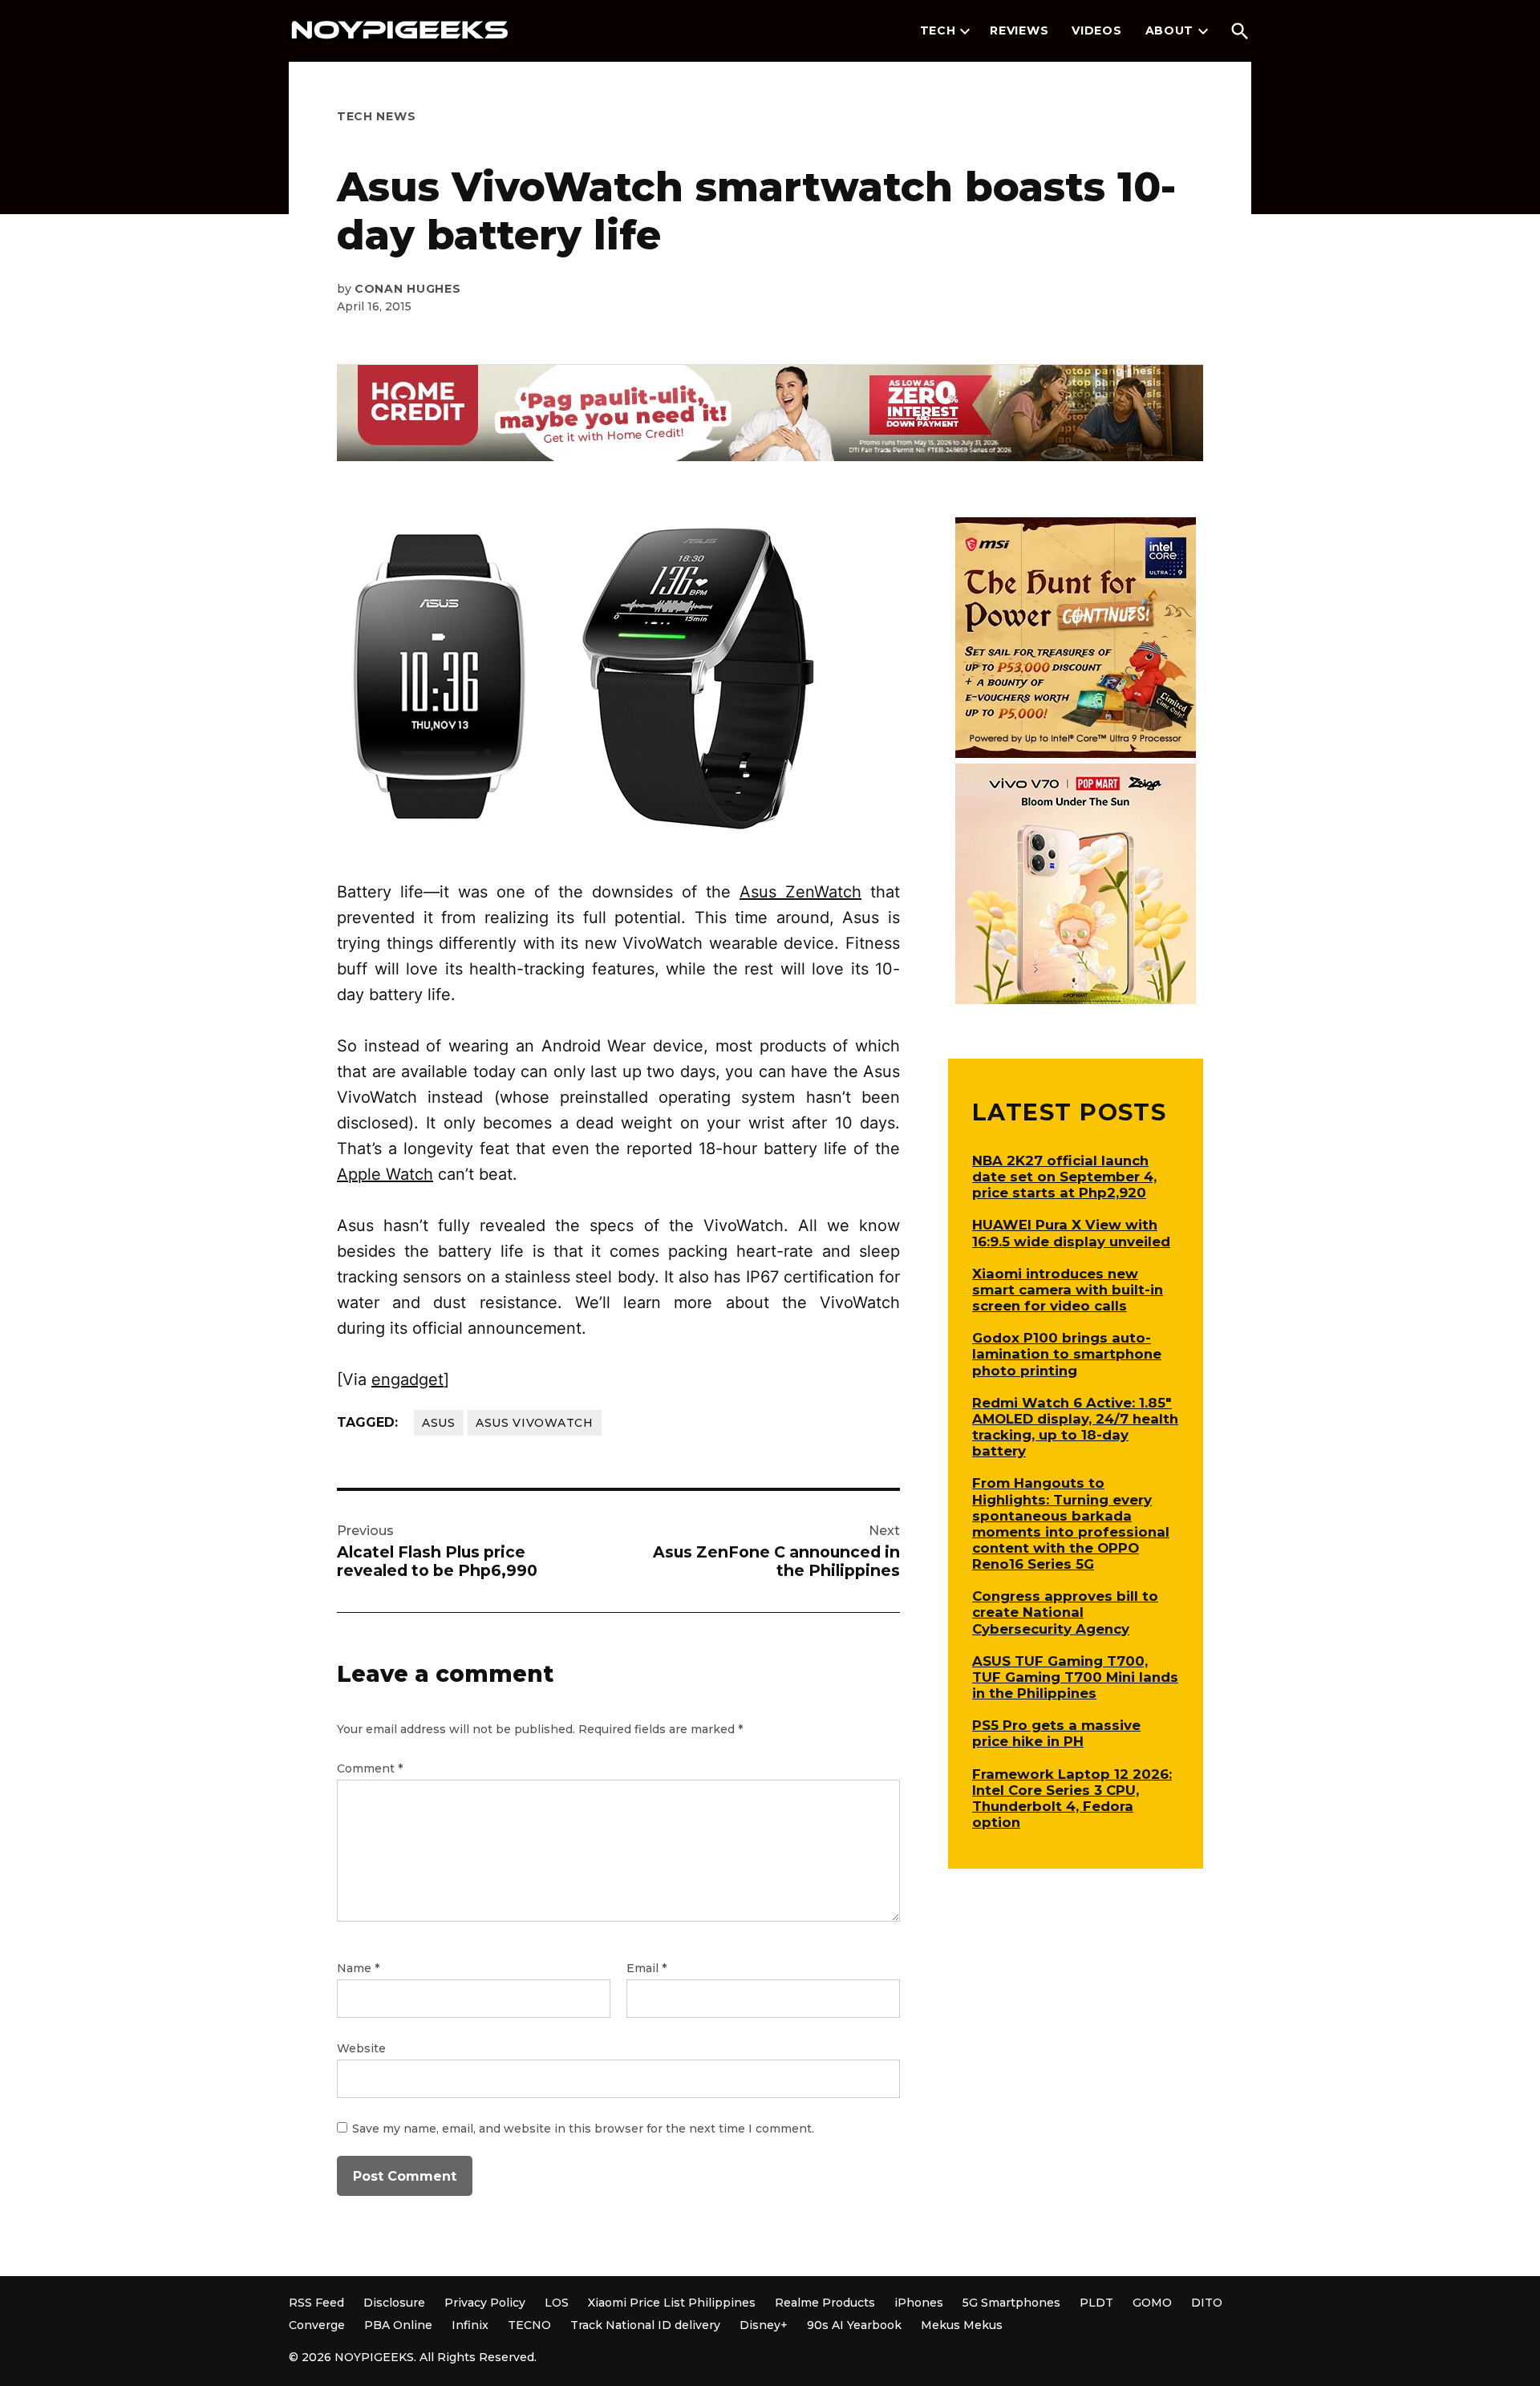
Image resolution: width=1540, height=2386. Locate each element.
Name (358, 1968)
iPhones (919, 2303)
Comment (370, 1768)
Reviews (1019, 30)
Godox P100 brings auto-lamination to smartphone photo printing (1067, 1354)
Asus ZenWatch (800, 892)
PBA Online (398, 2325)
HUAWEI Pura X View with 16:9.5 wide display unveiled (1071, 1233)
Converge (317, 2325)
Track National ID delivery (645, 2325)
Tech (938, 30)
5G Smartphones (1011, 2303)
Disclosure (394, 2303)
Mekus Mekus (962, 2325)
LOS (557, 2303)
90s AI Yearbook (854, 2325)
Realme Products (825, 2303)
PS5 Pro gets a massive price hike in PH (1056, 1733)
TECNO (529, 2325)
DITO (1207, 2303)
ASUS (439, 1423)
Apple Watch (385, 1174)
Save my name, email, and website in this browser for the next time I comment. (583, 2129)
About (1170, 30)
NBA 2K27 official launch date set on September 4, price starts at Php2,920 (1064, 1177)
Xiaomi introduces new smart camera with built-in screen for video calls (1068, 1290)
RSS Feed (316, 2303)
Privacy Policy (485, 2303)
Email (646, 1968)
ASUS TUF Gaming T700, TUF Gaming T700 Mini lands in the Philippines (1075, 1677)
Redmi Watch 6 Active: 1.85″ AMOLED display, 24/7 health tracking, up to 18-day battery (1075, 1427)
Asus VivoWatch (535, 1423)
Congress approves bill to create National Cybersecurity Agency (1065, 1612)
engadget (407, 1379)
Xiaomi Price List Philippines (672, 2303)
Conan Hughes (407, 289)
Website (361, 2048)
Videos (1096, 30)
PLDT (1096, 2303)
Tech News (376, 116)
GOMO (1152, 2303)
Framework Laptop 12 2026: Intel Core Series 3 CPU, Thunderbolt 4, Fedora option (1072, 1798)
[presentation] (965, 31)
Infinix (470, 2325)
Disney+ (764, 2325)
